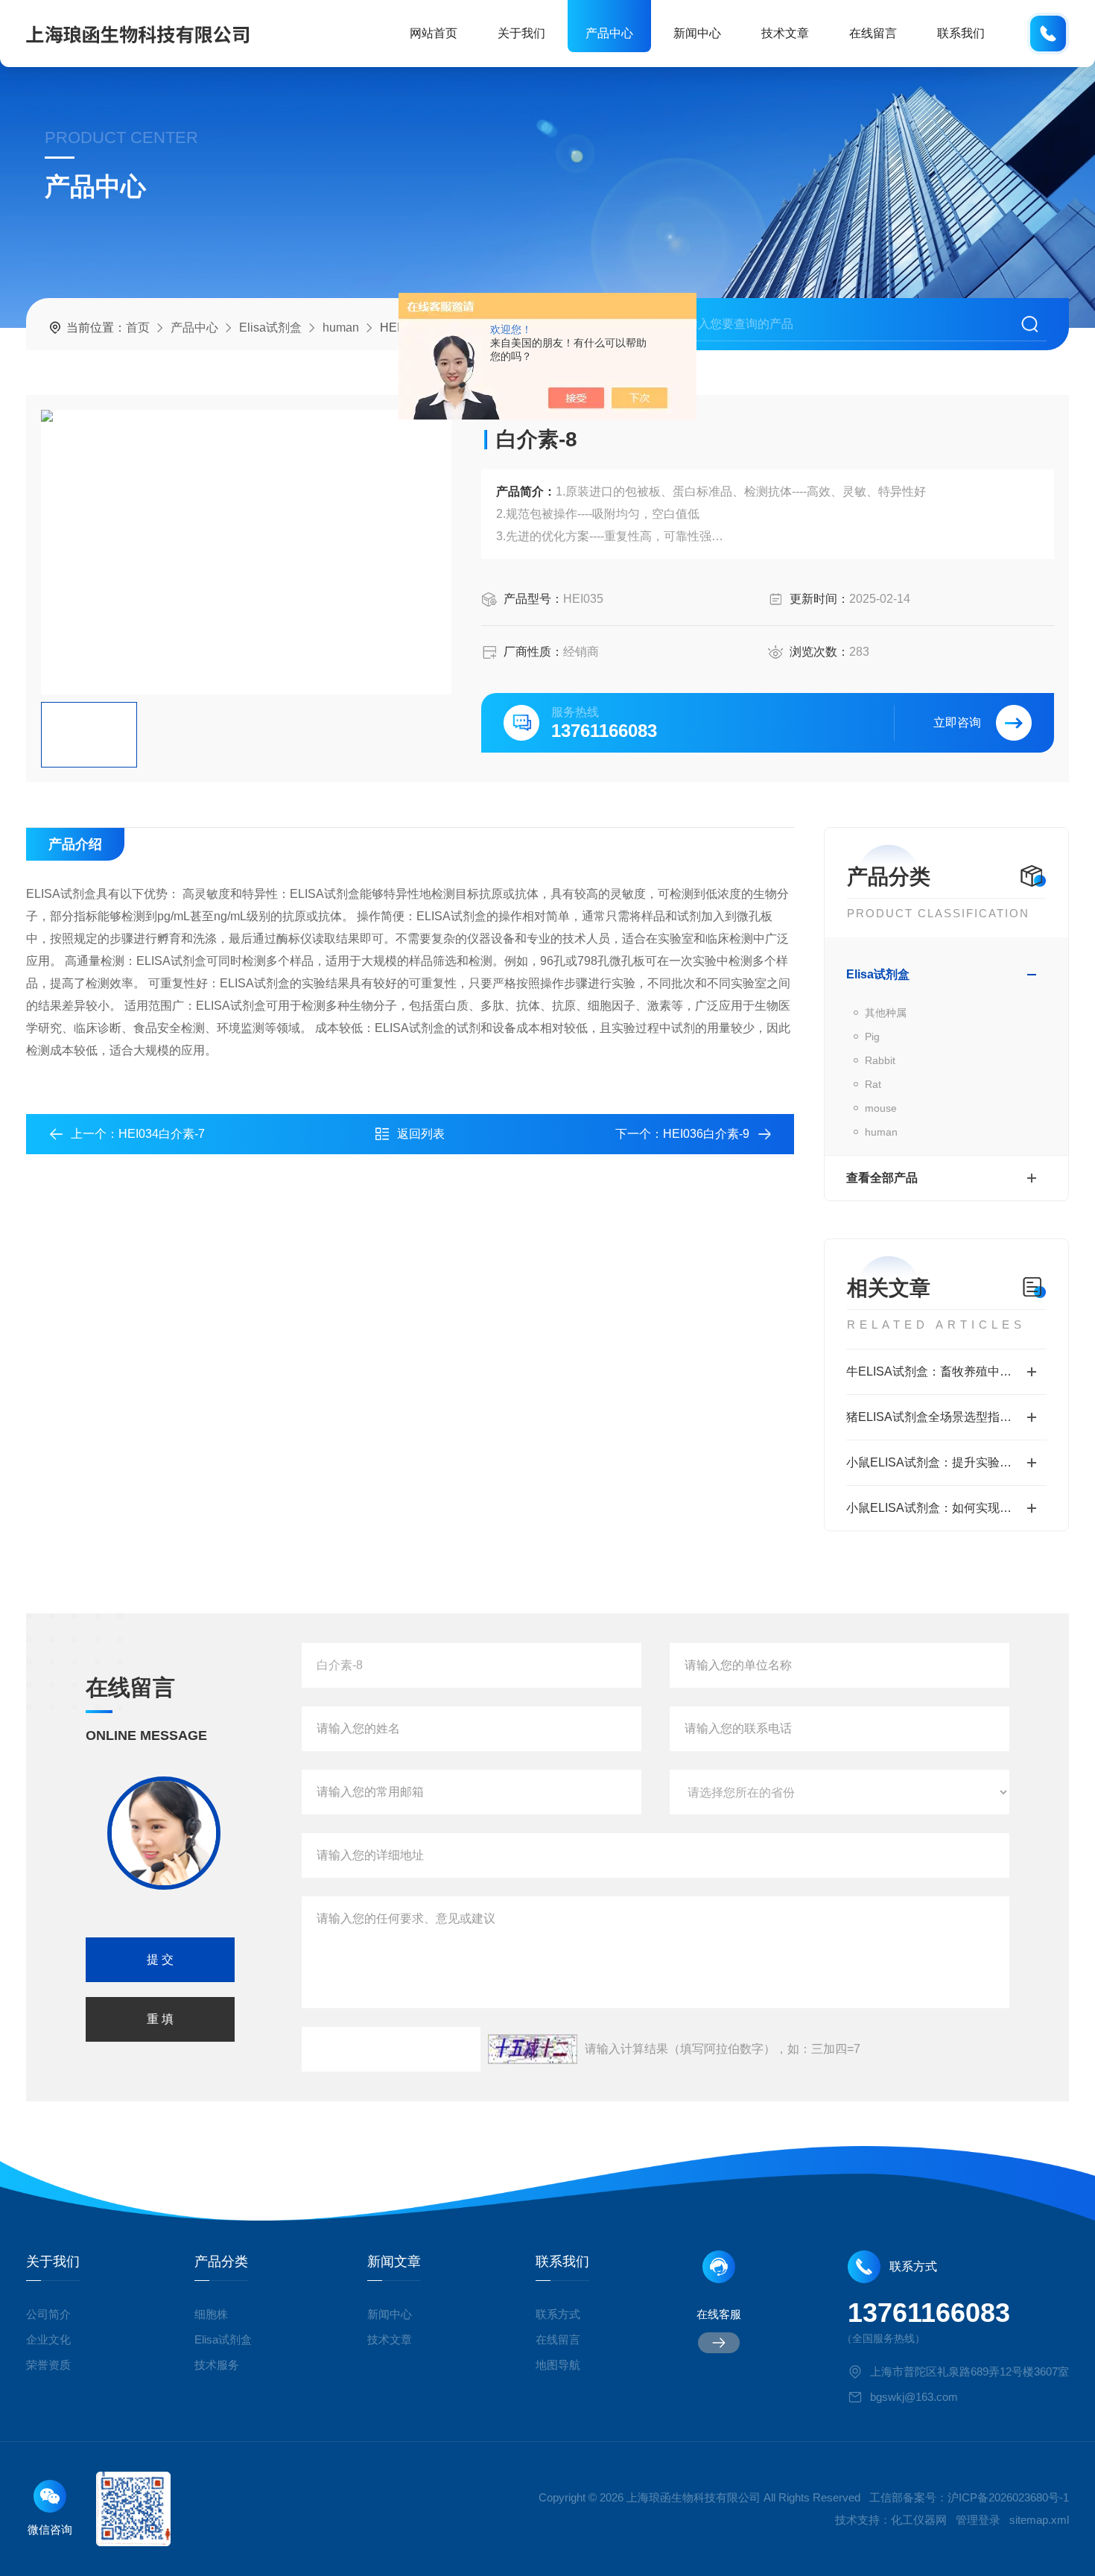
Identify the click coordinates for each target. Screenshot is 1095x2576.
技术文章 (785, 33)
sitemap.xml (1039, 2520)
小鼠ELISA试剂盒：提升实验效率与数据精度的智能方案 (946, 1462)
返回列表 (421, 1134)
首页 (138, 327)
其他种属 (886, 1013)
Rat (873, 1084)
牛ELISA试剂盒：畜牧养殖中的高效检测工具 (946, 1371)
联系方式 (558, 2314)
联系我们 (961, 33)
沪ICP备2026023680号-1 (1008, 2497)
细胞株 (211, 2314)
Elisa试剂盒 (270, 327)
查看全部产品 (882, 1178)
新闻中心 (697, 33)
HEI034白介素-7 (162, 1134)
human (341, 327)
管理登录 (978, 2520)
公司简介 (48, 2314)
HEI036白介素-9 (706, 1134)
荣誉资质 (48, 2365)
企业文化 (48, 2339)
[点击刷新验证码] (533, 2049)
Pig (872, 1037)
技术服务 (217, 2365)
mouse (881, 1108)
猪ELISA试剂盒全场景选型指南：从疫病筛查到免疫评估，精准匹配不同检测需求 (946, 1417)
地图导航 (558, 2365)
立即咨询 (957, 722)
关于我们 (521, 33)
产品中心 (609, 33)
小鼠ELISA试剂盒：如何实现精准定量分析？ (946, 1508)
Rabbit (880, 1060)
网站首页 (434, 33)
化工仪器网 (919, 2520)
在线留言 (873, 33)
